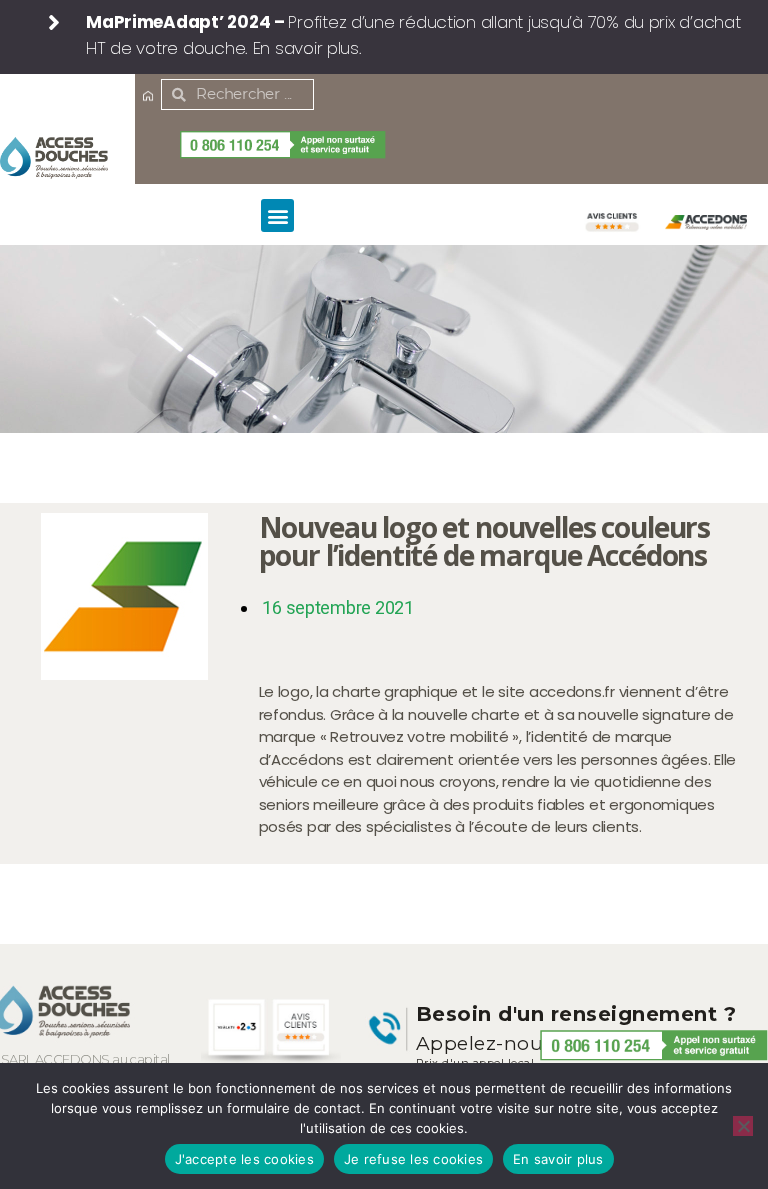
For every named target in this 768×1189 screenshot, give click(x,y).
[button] (277, 215)
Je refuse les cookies (413, 1159)
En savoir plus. (307, 48)
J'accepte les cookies (244, 1159)
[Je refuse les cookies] (743, 1126)
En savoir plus (558, 1159)
